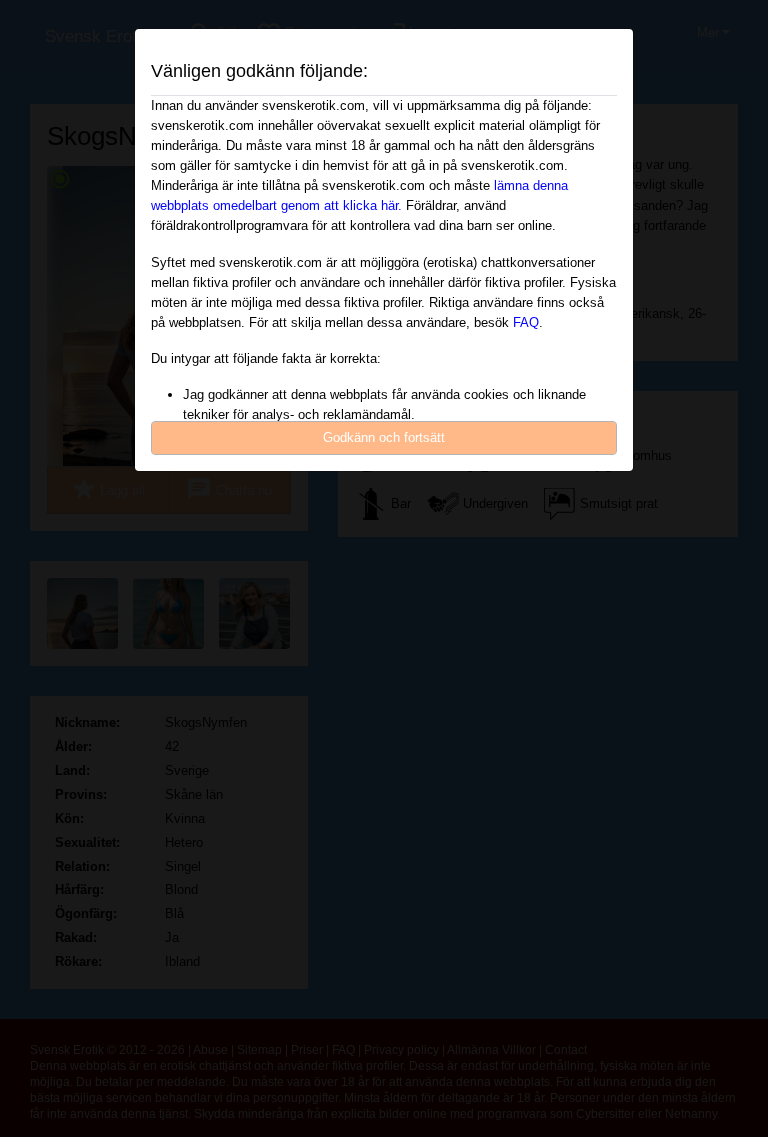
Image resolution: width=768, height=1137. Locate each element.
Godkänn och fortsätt (384, 437)
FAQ (526, 322)
